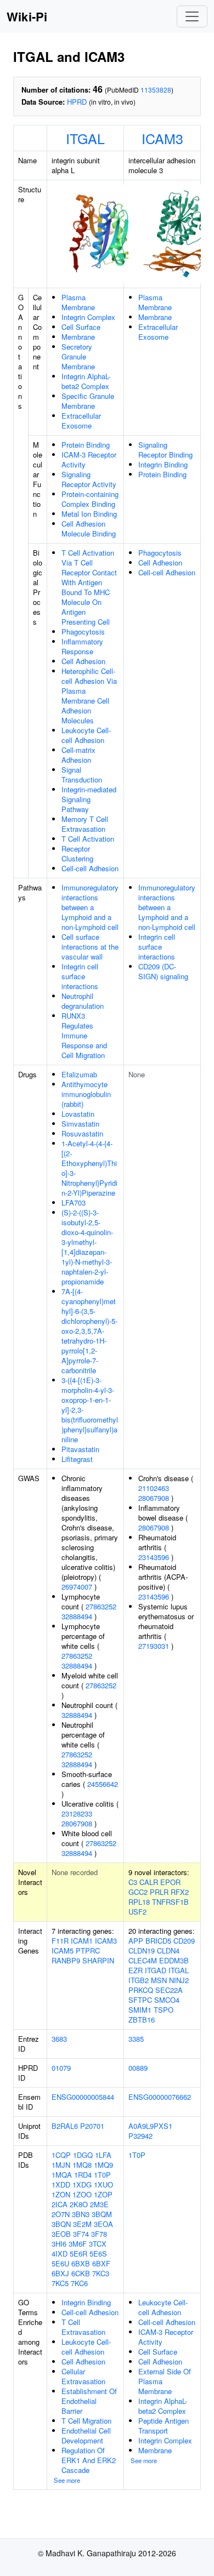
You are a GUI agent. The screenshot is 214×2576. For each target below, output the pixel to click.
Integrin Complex (88, 317)
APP (136, 1941)
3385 (136, 2039)
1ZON (61, 2194)
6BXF (101, 2263)
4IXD (60, 2254)
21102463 (154, 1488)
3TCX (98, 2244)
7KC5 (60, 2283)
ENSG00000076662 (160, 2097)
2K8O (79, 2204)
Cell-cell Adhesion (90, 868)
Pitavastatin (80, 1449)
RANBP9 (66, 1960)
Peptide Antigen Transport (164, 2426)
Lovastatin (78, 1114)
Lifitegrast (77, 1459)
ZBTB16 (142, 2020)
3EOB (61, 2234)
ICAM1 (82, 1941)
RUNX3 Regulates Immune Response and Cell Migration (84, 1035)
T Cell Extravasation (83, 2327)
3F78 (99, 2234)
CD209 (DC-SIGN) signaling (163, 971)
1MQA (62, 2175)
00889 (138, 2068)
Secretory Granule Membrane (78, 356)
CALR (149, 1882)
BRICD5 (158, 1941)
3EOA (103, 2224)
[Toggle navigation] (192, 16)
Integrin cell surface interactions (80, 976)
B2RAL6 (65, 2126)
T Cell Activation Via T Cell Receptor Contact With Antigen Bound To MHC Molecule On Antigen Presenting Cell (89, 587)
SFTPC (140, 2000)
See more (67, 2480)
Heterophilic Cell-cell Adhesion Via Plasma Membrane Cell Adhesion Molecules (89, 696)
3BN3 (81, 2214)
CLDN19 (142, 1950)
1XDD (61, 2184)
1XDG (82, 2184)
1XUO (103, 2184)
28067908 (77, 1823)
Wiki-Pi (27, 16)
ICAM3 (162, 138)
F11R (60, 1941)
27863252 (101, 1606)
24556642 (103, 1784)
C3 (133, 1882)
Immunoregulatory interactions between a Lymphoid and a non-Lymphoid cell (90, 907)
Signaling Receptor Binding (165, 450)
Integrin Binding (163, 464)
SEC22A (169, 1990)
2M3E (99, 2204)
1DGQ (83, 2155)
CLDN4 (168, 1950)
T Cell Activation (88, 839)
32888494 (77, 1616)
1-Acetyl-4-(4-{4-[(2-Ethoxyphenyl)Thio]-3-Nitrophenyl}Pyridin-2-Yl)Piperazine (89, 1168)
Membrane (78, 337)
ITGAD (156, 1970)
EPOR (170, 1882)
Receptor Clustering (77, 853)
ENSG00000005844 (83, 2097)
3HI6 (59, 2244)
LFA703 (74, 1203)
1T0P (102, 2175)
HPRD (77, 102)
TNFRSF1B (170, 1902)
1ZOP (103, 2194)
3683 (59, 2039)
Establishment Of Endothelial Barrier (89, 2401)
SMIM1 (140, 2010)
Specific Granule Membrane (88, 401)
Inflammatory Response (82, 646)
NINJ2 (179, 1980)
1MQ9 (103, 2165)
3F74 (81, 2234)
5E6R (78, 2254)
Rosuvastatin (82, 1133)
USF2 (137, 1912)
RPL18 (139, 1902)
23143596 (154, 1557)
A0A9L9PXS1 (150, 2126)
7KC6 (79, 2283)
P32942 (140, 2136)
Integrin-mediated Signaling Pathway (89, 799)
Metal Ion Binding (89, 514)
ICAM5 (63, 1950)
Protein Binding (86, 445)
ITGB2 (139, 1980)
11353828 (156, 90)
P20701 (92, 2126)
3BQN (61, 2224)
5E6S (98, 2254)
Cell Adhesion (83, 661)
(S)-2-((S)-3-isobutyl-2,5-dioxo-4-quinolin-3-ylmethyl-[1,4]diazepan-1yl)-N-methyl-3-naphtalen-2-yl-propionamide (87, 1247)
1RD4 (83, 2175)
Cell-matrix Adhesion (78, 755)
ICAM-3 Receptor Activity (89, 459)
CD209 (184, 1941)
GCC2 (138, 1892)
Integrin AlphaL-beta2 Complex (86, 381)
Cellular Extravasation (83, 2376)
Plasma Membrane (78, 302)
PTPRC (88, 1950)
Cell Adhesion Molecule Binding (89, 529)
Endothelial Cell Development (86, 2435)
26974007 (77, 1587)
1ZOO (82, 2194)
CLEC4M (143, 1960)
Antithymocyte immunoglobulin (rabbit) (86, 1094)
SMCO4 (167, 2000)
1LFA (103, 2155)
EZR (136, 1970)
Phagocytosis (83, 632)
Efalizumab (79, 1074)
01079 (61, 2068)
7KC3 (101, 2273)
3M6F (78, 2244)
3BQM (102, 2214)
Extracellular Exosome (81, 421)
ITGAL (85, 138)
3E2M (82, 2224)
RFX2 (180, 1892)
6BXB (81, 2263)
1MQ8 (82, 2165)
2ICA (60, 2204)
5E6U (60, 2263)
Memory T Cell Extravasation (85, 824)
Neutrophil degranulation (83, 1001)
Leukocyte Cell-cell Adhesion (86, 735)
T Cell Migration (86, 2421)
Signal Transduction (82, 775)
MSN (159, 1980)
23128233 (77, 1814)
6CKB (81, 2273)
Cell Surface (81, 327)
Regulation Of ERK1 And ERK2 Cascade (89, 2460)
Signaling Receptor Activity (89, 479)
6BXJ (60, 2273)
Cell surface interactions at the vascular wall (90, 947)
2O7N (61, 2214)
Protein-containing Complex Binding (90, 499)
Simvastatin (80, 1124)
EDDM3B (174, 1960)
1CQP (61, 2155)
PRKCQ (141, 1990)
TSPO (164, 2010)
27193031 (154, 1646)
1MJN (61, 2165)
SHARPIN (98, 1960)
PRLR (159, 1892)
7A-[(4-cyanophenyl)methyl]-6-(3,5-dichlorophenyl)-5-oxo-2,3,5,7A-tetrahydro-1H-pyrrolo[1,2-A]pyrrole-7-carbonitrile (89, 1331)
